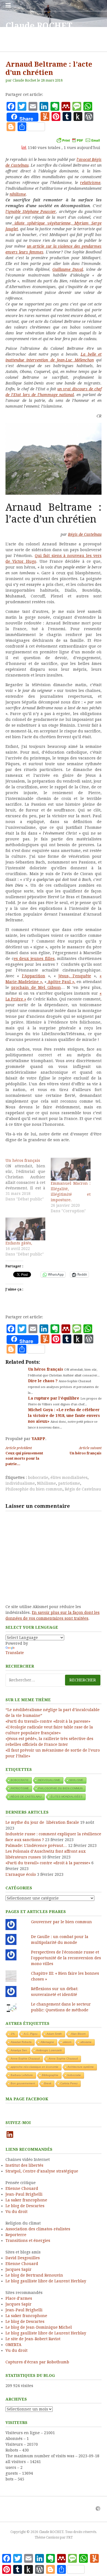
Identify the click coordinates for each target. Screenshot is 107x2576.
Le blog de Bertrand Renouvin (34, 2275)
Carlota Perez (69, 2083)
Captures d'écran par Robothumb (37, 2362)
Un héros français (46, 1369)
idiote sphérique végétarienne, (43, 223)
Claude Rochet (24, 80)
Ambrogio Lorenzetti (49, 2050)
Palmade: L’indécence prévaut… (36, 1846)
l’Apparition (34, 976)
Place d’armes (19, 2298)
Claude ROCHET (39, 26)
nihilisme (18, 194)
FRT (70, 2537)
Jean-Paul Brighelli (24, 2194)
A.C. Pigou (31, 2034)
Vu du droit (16, 2212)
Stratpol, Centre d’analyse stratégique (42, 2171)
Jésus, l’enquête (75, 976)
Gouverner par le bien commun (61, 1922)
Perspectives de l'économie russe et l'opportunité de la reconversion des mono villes (66, 1958)
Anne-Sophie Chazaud (25, 2059)
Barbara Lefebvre (22, 2075)
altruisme (86, 2042)
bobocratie (38, 1478)
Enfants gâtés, (19, 1243)
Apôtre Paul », (61, 982)
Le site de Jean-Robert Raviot (33, 2339)
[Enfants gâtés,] (25, 1229)
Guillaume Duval (68, 269)
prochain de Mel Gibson (36, 987)
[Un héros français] (28, 1180)
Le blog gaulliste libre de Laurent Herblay (46, 2281)
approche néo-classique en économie (35, 2067)
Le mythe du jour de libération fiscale (42, 1822)
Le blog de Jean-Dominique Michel (39, 2327)
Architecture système (81, 2067)
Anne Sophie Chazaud (63, 2059)
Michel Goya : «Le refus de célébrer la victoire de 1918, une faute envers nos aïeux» (64, 1416)
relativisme (90, 183)
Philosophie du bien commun (34, 1489)
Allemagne (47, 2042)
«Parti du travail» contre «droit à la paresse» (48, 1721)
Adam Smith (54, 2034)
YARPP (38, 1439)
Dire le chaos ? (43, 1381)
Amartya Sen (19, 2050)
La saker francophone (26, 2200)
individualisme (20, 1483)
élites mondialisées (69, 1478)
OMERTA (13, 2345)
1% (13, 2034)
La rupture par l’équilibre (54, 1398)
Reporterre (16, 2235)
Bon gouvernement (23, 2083)
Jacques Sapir (19, 2269)
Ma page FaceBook (27, 2099)
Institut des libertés (24, 2165)
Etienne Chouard (22, 2188)
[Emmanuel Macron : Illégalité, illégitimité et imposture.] (71, 1169)
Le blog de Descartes (25, 2206)
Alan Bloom (78, 2034)
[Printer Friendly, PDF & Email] (78, 140)
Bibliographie (50, 2075)
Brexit (48, 2083)
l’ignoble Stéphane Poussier (31, 212)
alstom (67, 2042)
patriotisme (69, 1483)
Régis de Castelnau (85, 534)
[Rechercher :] (54, 1680)
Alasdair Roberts (21, 2042)
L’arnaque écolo (21, 1874)
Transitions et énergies (28, 2241)
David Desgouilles (23, 2258)
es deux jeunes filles (34, 959)
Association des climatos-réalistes (38, 2229)
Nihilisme (47, 1483)
